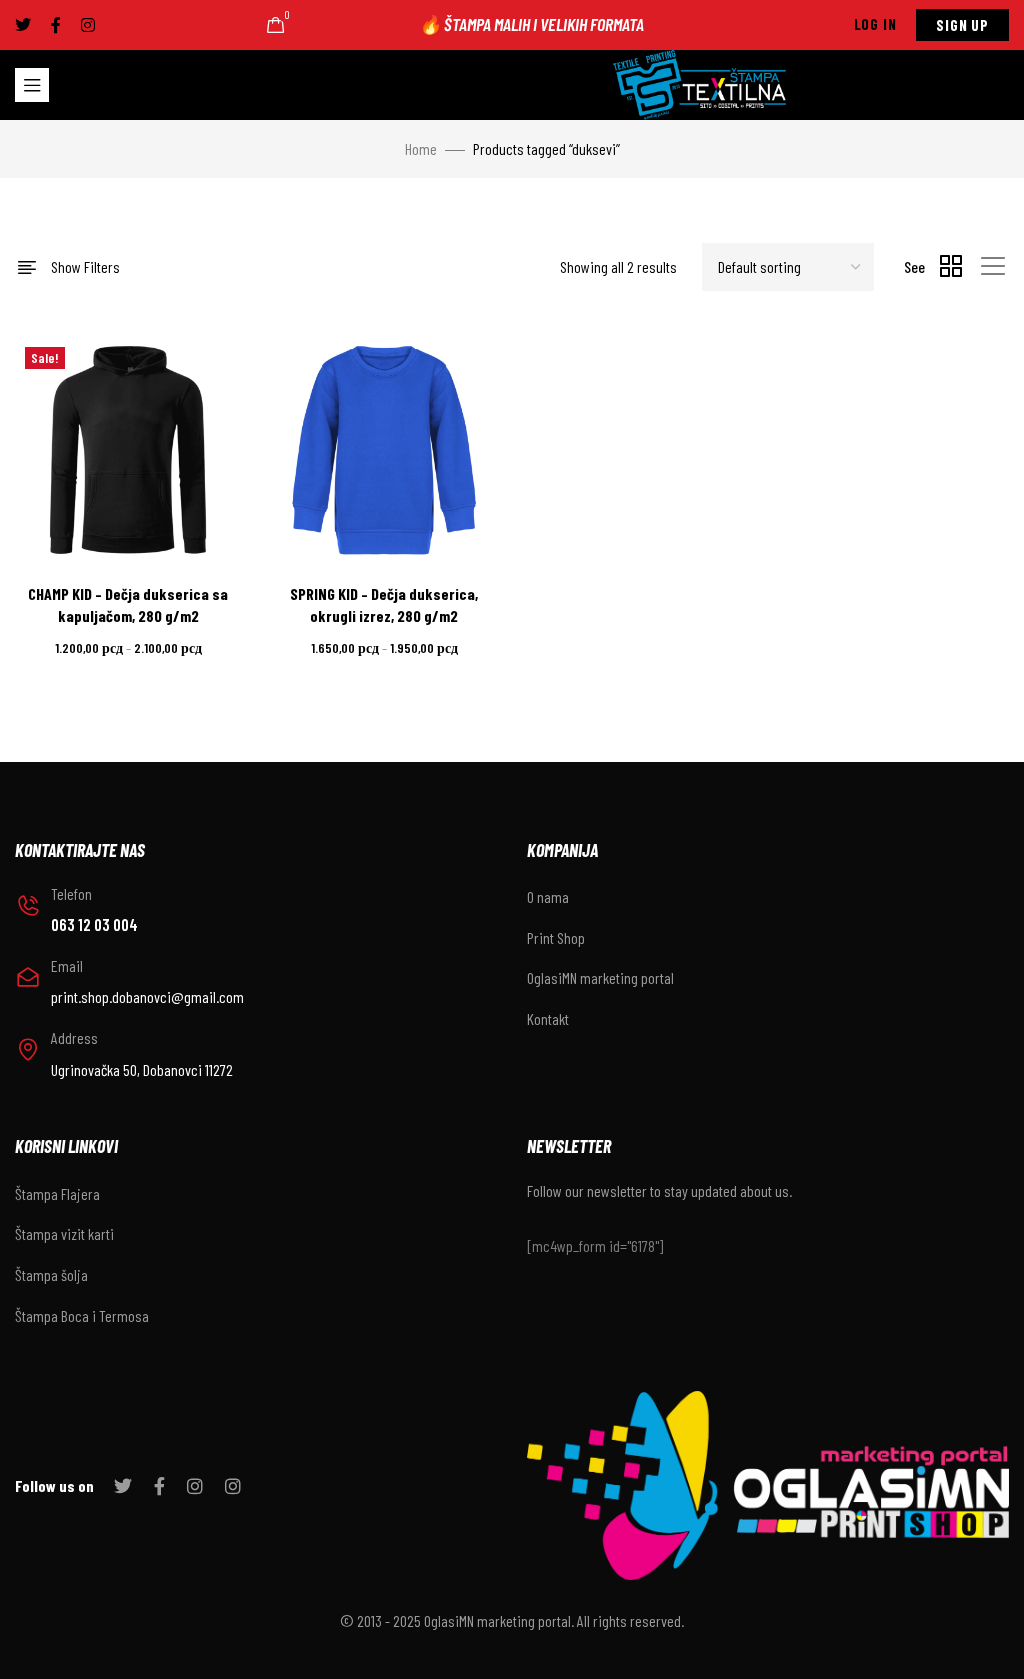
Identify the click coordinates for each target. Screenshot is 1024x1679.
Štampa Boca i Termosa (82, 1315)
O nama (548, 896)
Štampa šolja (51, 1274)
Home (421, 148)
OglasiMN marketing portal (600, 977)
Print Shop (556, 937)
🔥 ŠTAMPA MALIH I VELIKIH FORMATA (531, 24)
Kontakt (548, 1018)
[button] (875, 24)
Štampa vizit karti (64, 1233)
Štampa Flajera (57, 1193)
